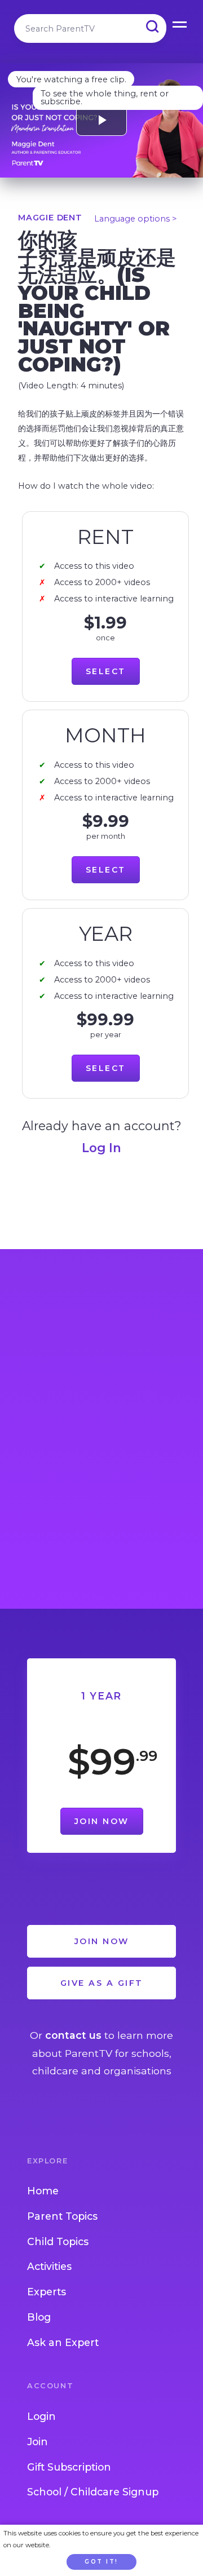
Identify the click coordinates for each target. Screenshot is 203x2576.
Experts (47, 2292)
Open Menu (180, 23)
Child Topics (58, 2241)
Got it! (101, 2562)
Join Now (102, 1821)
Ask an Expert (63, 2342)
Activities (49, 2266)
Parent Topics (62, 2216)
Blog (39, 2317)
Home (43, 2191)
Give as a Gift (102, 1983)
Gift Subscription (69, 2467)
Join (37, 2442)
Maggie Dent (50, 218)
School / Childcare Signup (93, 2492)
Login (41, 2416)
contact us (73, 2035)
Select (106, 671)
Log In (101, 1148)
